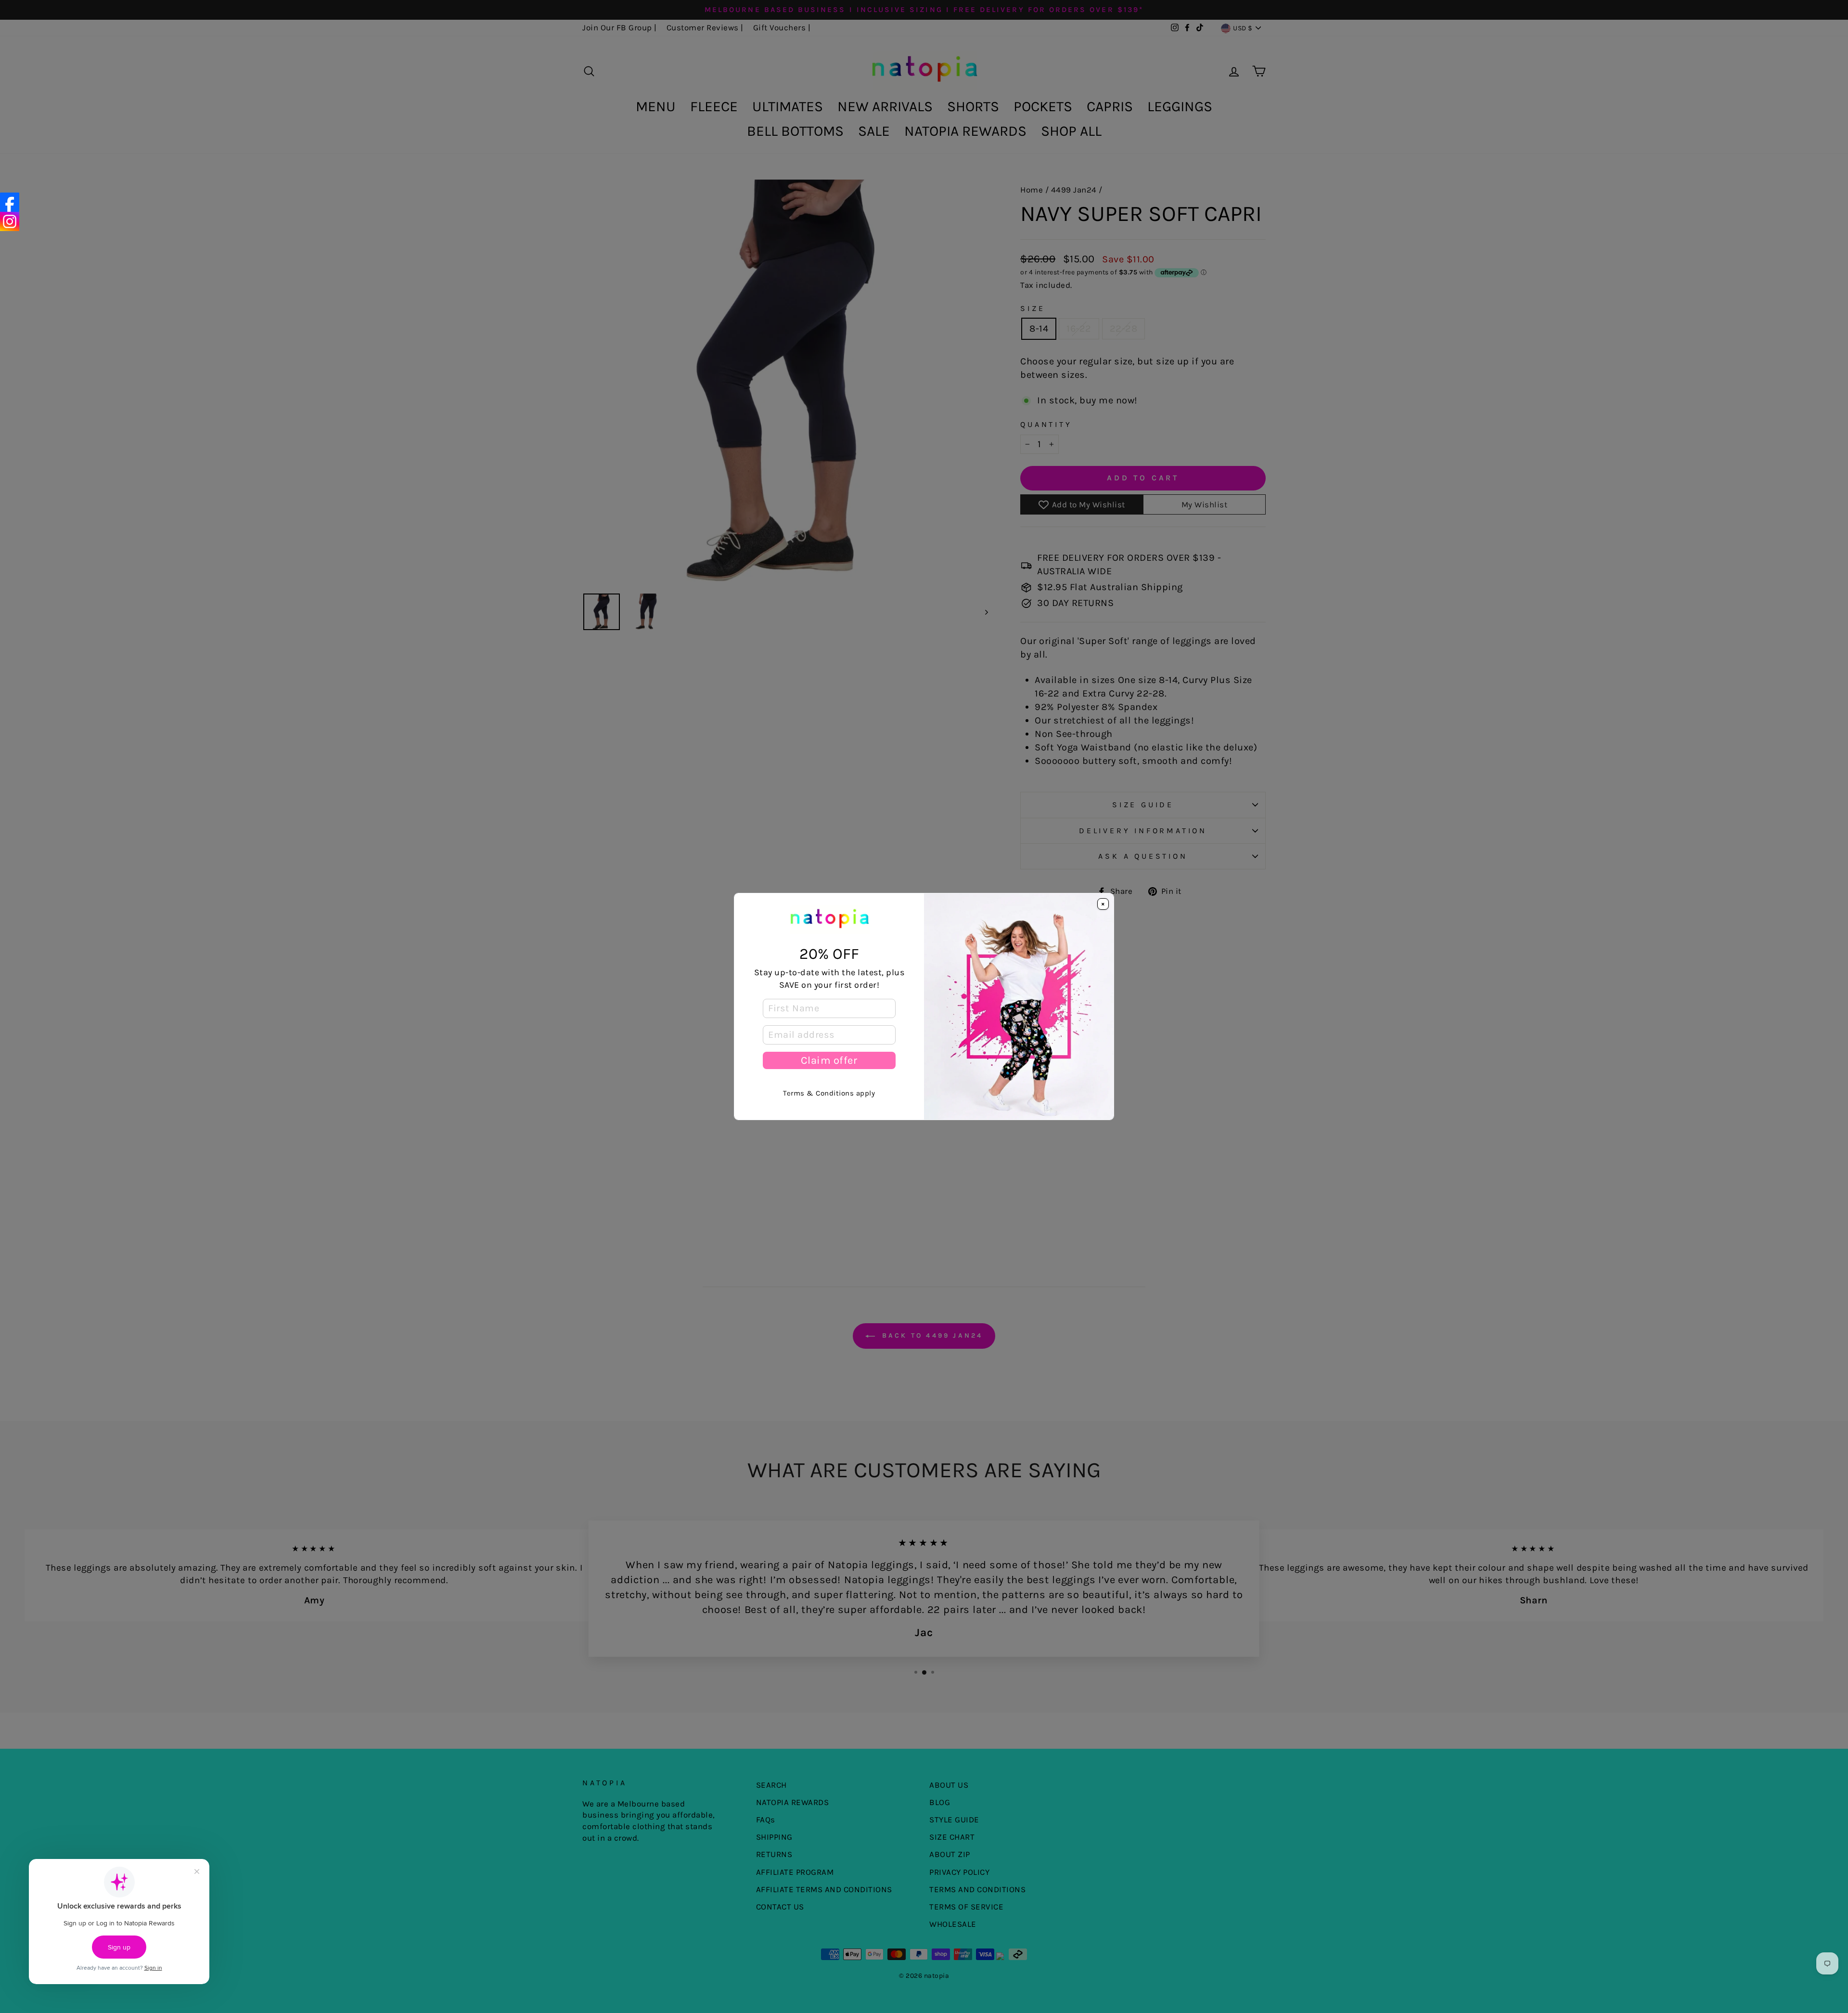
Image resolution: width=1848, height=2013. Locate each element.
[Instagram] (10, 221)
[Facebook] (10, 202)
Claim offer (829, 1060)
